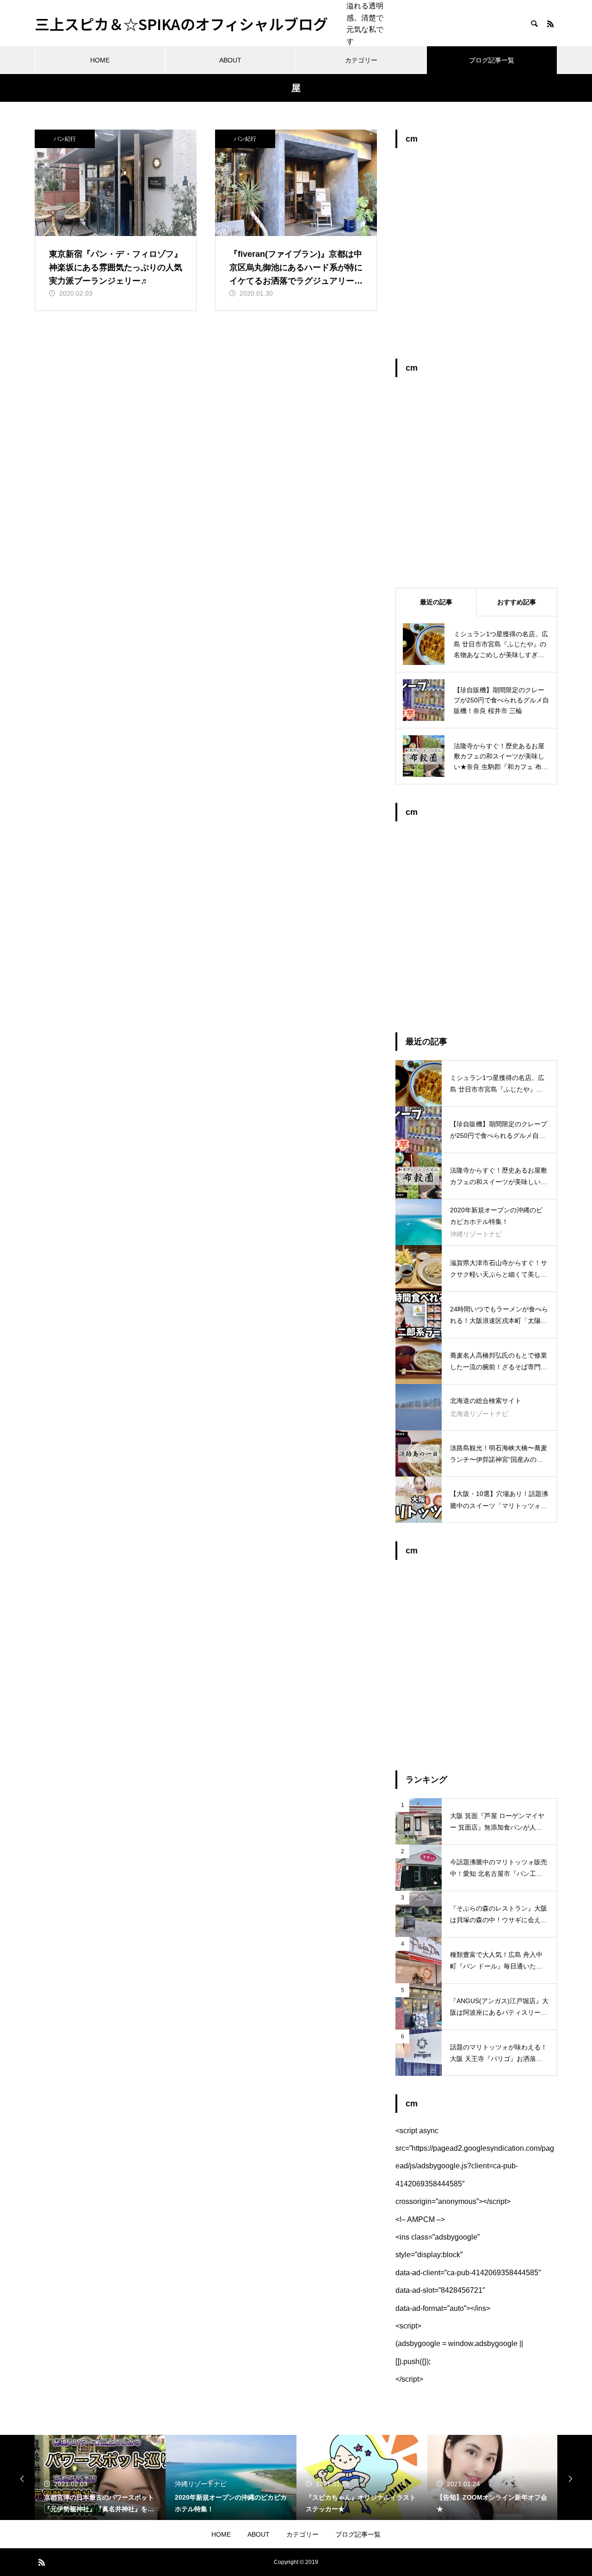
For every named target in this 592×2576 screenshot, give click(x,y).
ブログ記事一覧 (492, 60)
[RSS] (550, 24)
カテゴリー (361, 60)
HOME (100, 60)
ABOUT (230, 60)
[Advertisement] (476, 258)
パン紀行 (65, 139)
